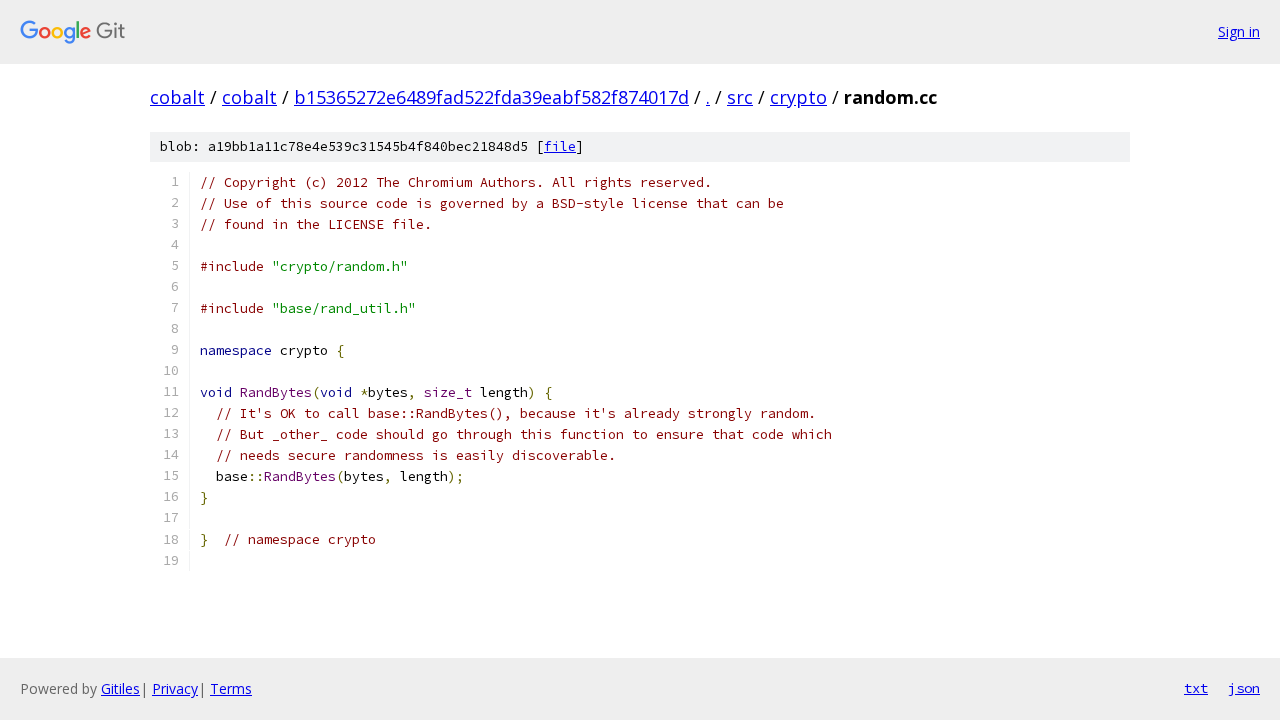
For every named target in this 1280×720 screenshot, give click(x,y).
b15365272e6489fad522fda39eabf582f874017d (491, 97)
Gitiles (120, 688)
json (1244, 688)
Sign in (1239, 31)
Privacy (175, 688)
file (560, 146)
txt (1196, 688)
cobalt (177, 97)
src (740, 97)
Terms (231, 688)
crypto (798, 97)
